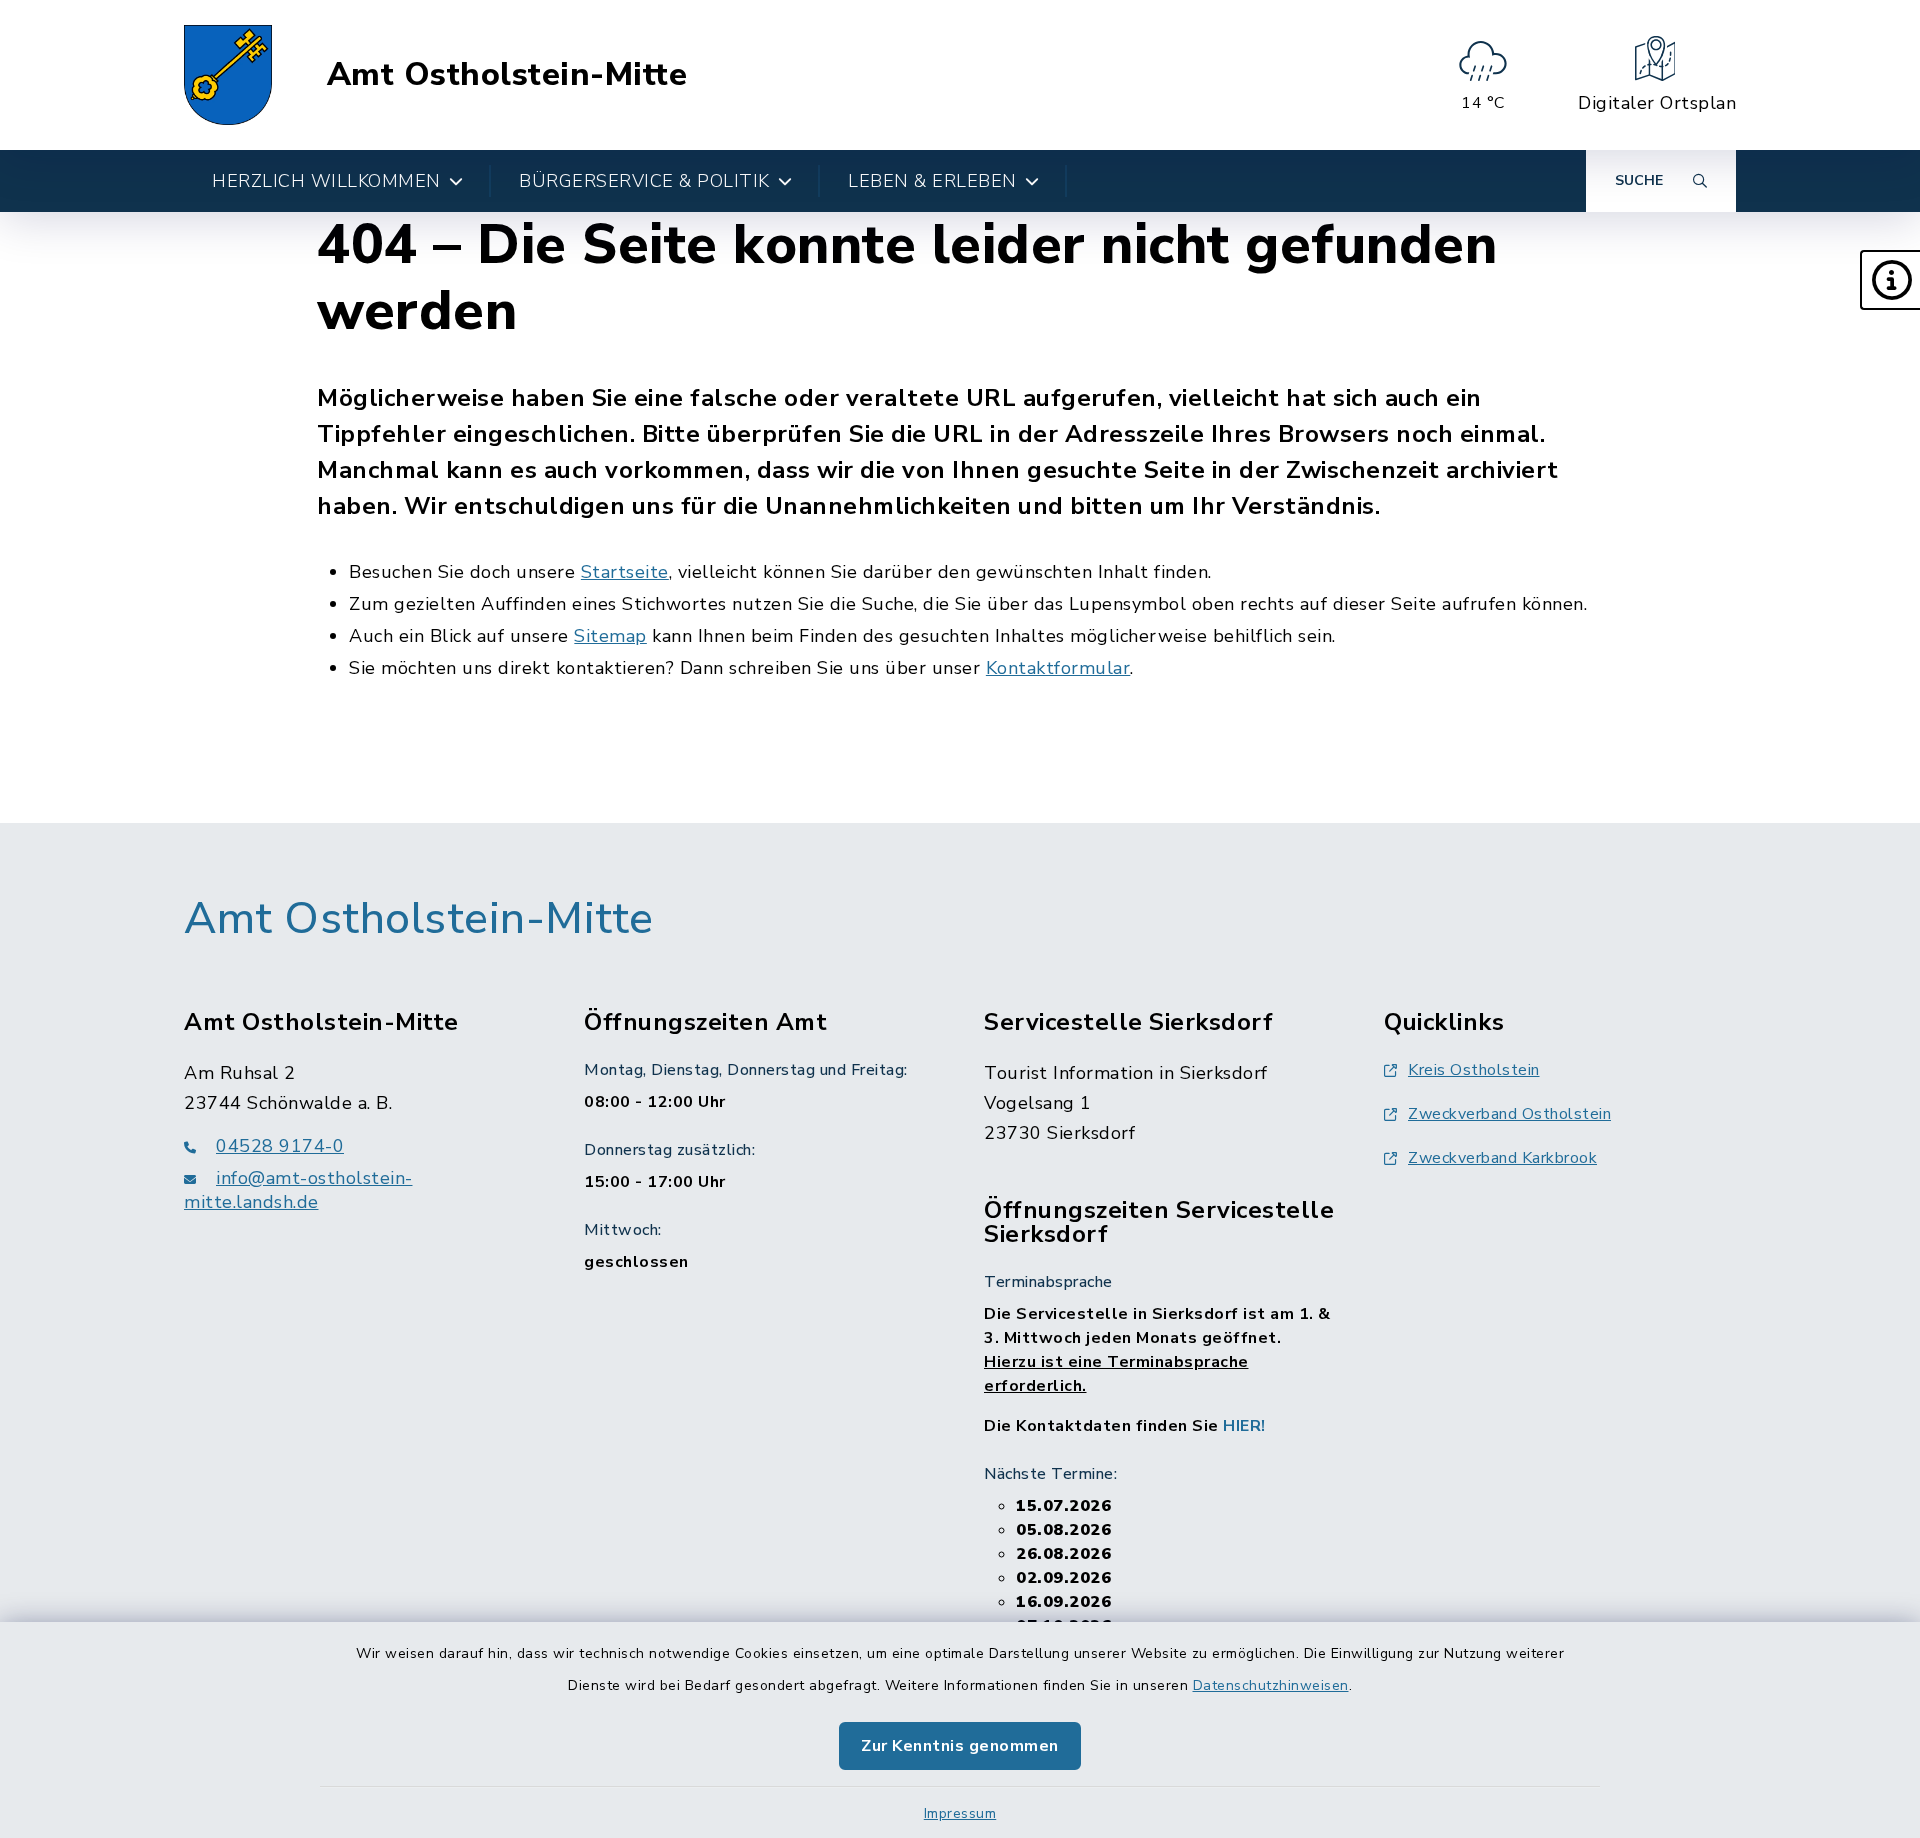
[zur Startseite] (228, 75)
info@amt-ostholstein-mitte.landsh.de (298, 1190)
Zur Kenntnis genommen (960, 1746)
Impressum (960, 1813)
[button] (1890, 280)
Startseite (625, 572)
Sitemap (610, 636)
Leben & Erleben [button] (932, 181)
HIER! (1244, 1426)
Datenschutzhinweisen (1271, 1685)
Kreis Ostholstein (1474, 1070)
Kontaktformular (1058, 668)
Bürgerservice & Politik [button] (644, 181)
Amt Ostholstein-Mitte (507, 75)
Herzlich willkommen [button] (326, 181)
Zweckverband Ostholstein (1509, 1114)
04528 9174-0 (280, 1146)
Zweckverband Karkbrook (1502, 1158)
